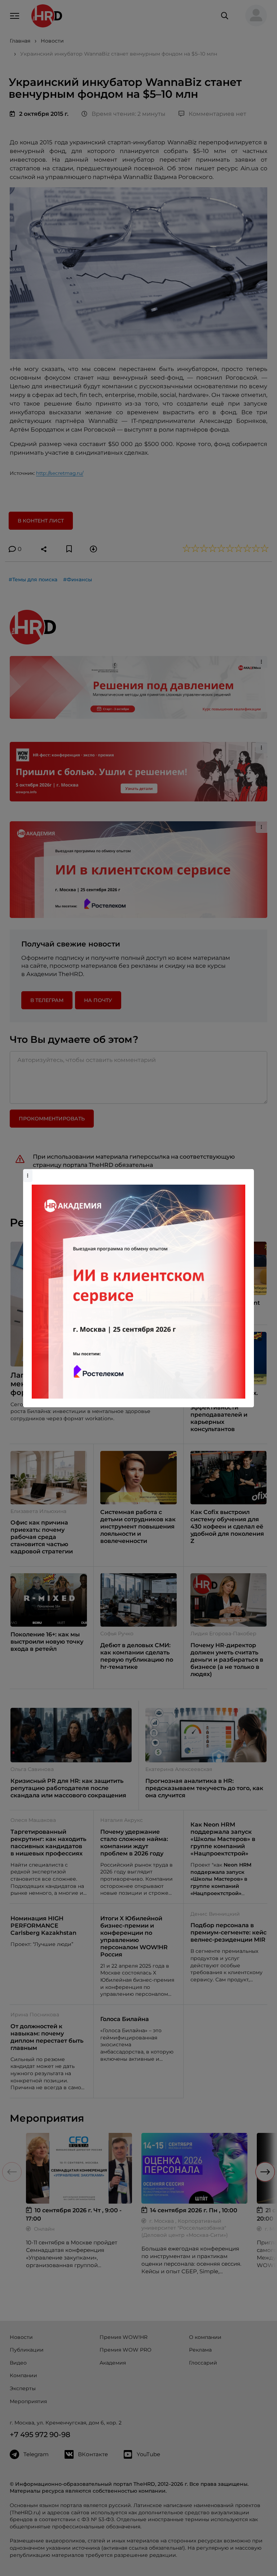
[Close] (247, 1173)
